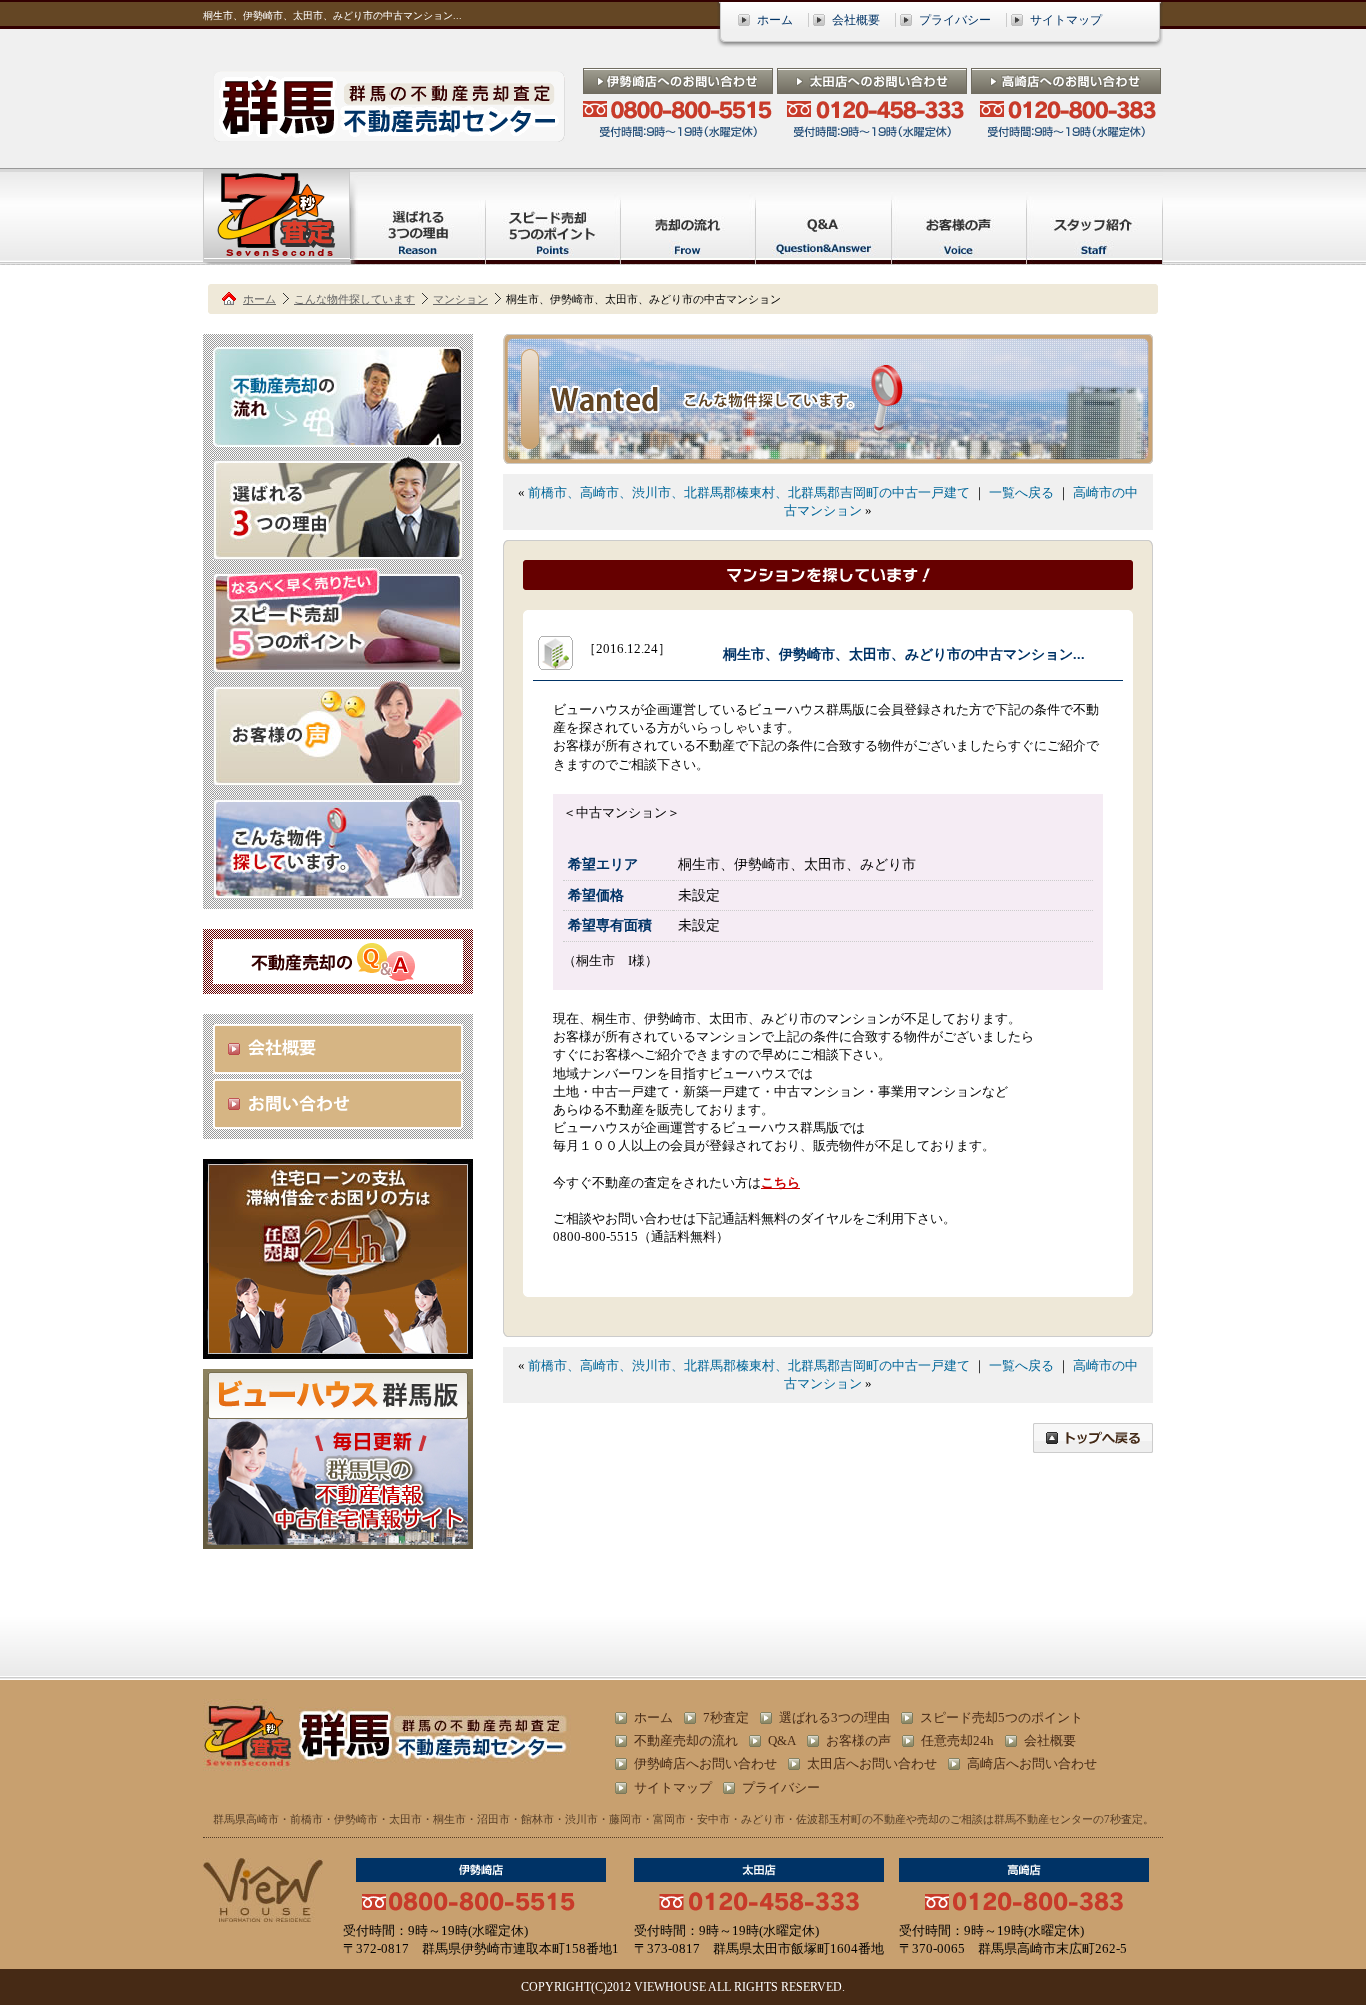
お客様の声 (858, 1740)
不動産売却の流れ (686, 1740)
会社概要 (856, 20)
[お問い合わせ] (338, 1119)
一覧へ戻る (1021, 492)
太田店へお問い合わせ (872, 1763)
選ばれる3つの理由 (834, 1717)
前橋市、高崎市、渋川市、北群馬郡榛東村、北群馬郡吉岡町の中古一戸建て (749, 492)
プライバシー (955, 20)
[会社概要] (338, 1064)
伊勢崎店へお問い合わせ (705, 1763)
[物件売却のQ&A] (338, 974)
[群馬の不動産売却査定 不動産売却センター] (389, 132)
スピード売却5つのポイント (1001, 1717)
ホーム (775, 20)
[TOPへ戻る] (1093, 1443)
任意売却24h (957, 1740)
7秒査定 (726, 1717)
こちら (780, 1182)
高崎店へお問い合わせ (1032, 1763)
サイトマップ (1066, 20)
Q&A (782, 1740)
